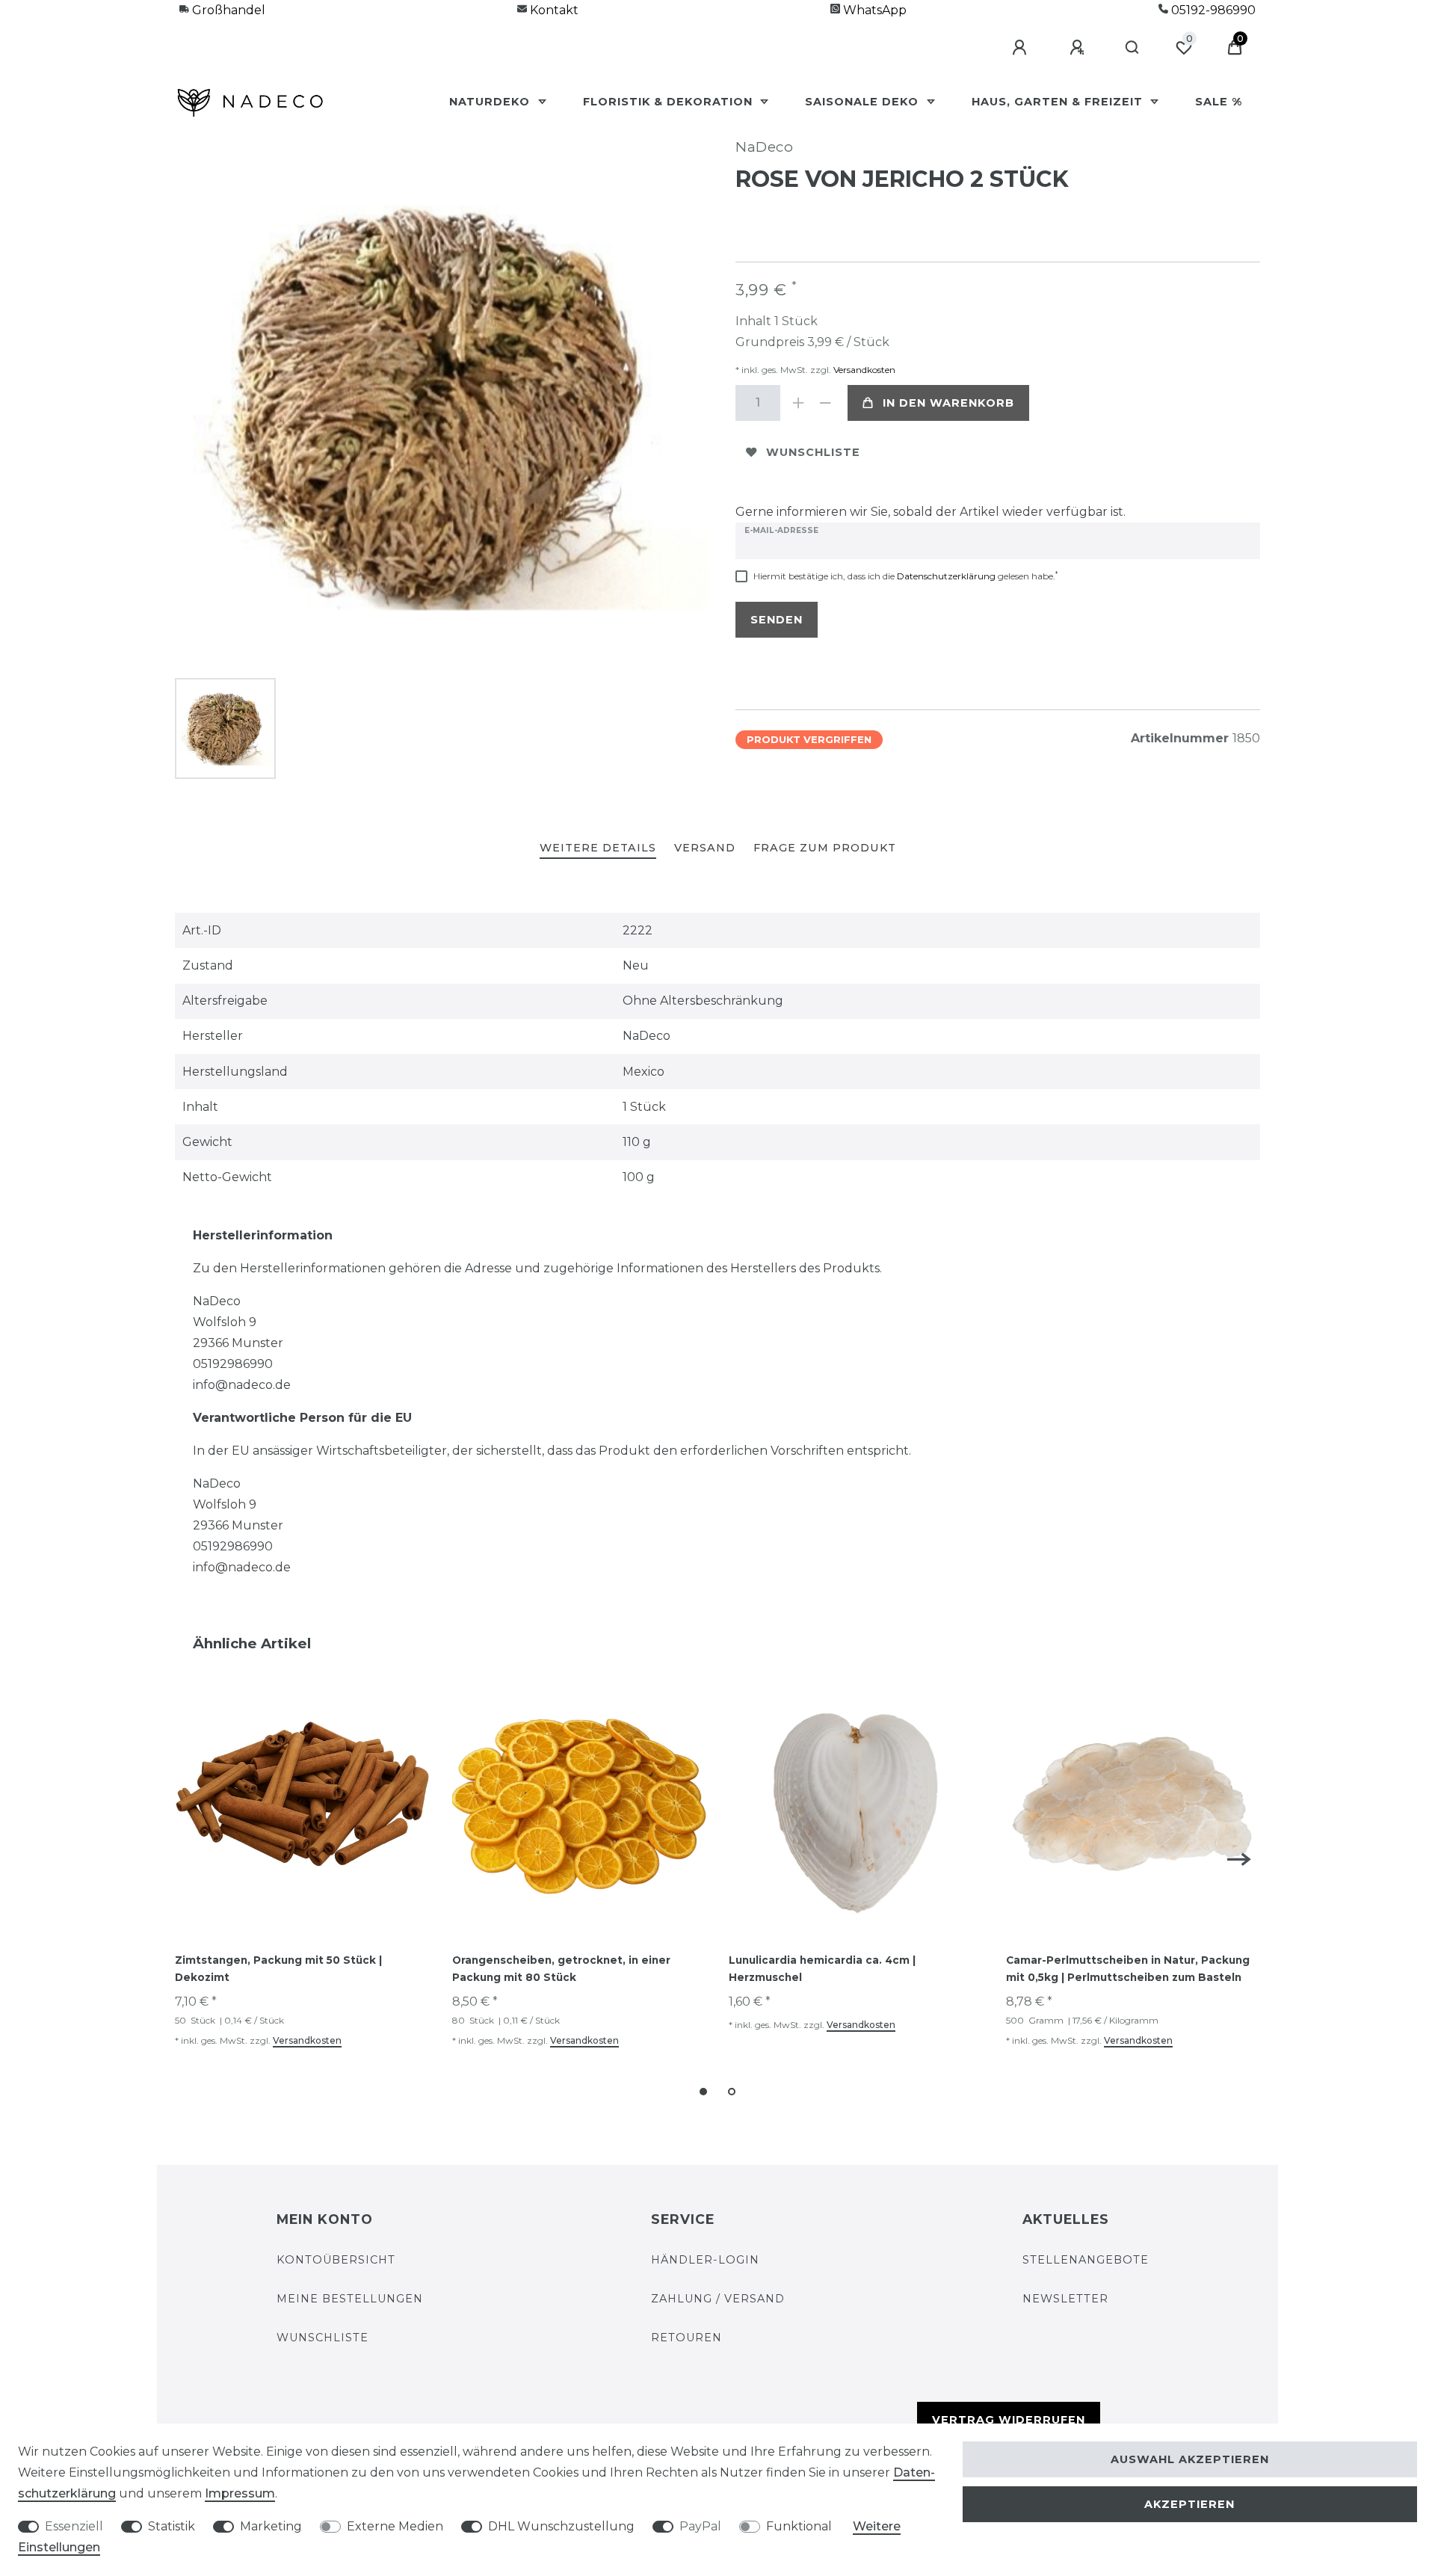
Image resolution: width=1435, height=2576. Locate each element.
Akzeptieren (1189, 2504)
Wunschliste (813, 452)
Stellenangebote (1086, 2260)
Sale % (1219, 102)
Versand (705, 848)
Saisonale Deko (864, 102)
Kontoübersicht (336, 2260)
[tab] (598, 849)
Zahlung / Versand (718, 2299)
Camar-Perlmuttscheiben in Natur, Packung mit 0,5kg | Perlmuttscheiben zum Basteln (1128, 1969)
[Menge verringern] (825, 403)
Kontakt (553, 10)
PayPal (700, 2526)
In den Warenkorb (948, 403)
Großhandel (227, 10)
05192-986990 (1212, 10)
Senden (777, 620)
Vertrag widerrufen (1009, 2420)
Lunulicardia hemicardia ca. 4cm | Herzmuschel (822, 1969)
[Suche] (1133, 48)
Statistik (172, 2526)
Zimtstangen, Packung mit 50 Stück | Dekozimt (278, 1969)
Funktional (799, 2526)
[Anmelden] (1022, 48)
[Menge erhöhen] (798, 403)
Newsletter (1065, 2299)
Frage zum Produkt (825, 848)
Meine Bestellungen (350, 2299)
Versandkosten (863, 370)
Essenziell (74, 2526)
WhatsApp (873, 10)
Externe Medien (395, 2526)
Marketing (271, 2526)
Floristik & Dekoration (670, 102)
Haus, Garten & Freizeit (1059, 102)
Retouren (686, 2338)
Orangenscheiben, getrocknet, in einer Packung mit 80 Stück (561, 1969)
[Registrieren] (1079, 48)
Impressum (240, 2493)
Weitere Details (598, 848)
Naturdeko (491, 102)
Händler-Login (705, 2260)
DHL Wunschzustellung (561, 2526)
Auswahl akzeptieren (1190, 2459)
